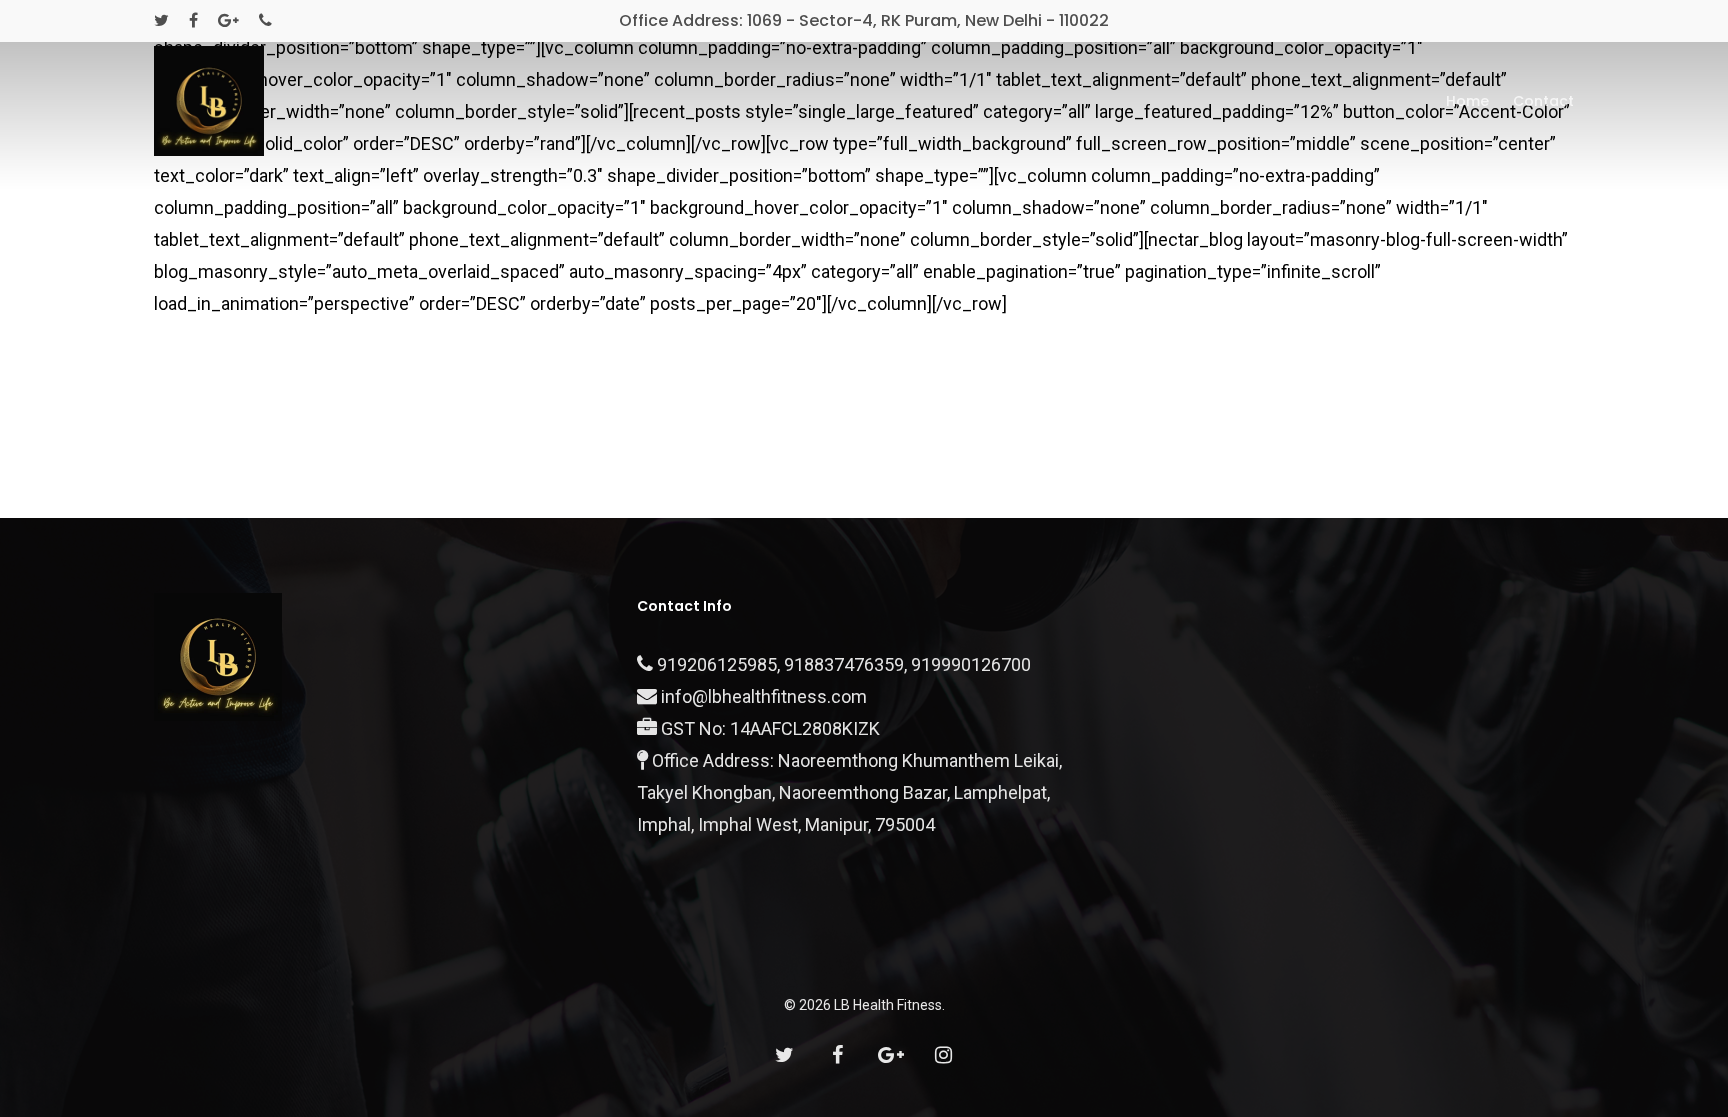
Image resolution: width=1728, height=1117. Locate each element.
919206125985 (717, 664)
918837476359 (844, 664)
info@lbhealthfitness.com (764, 696)
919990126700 (971, 664)
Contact (1543, 101)
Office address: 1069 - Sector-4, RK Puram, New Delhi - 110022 (864, 20)
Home (1467, 101)
